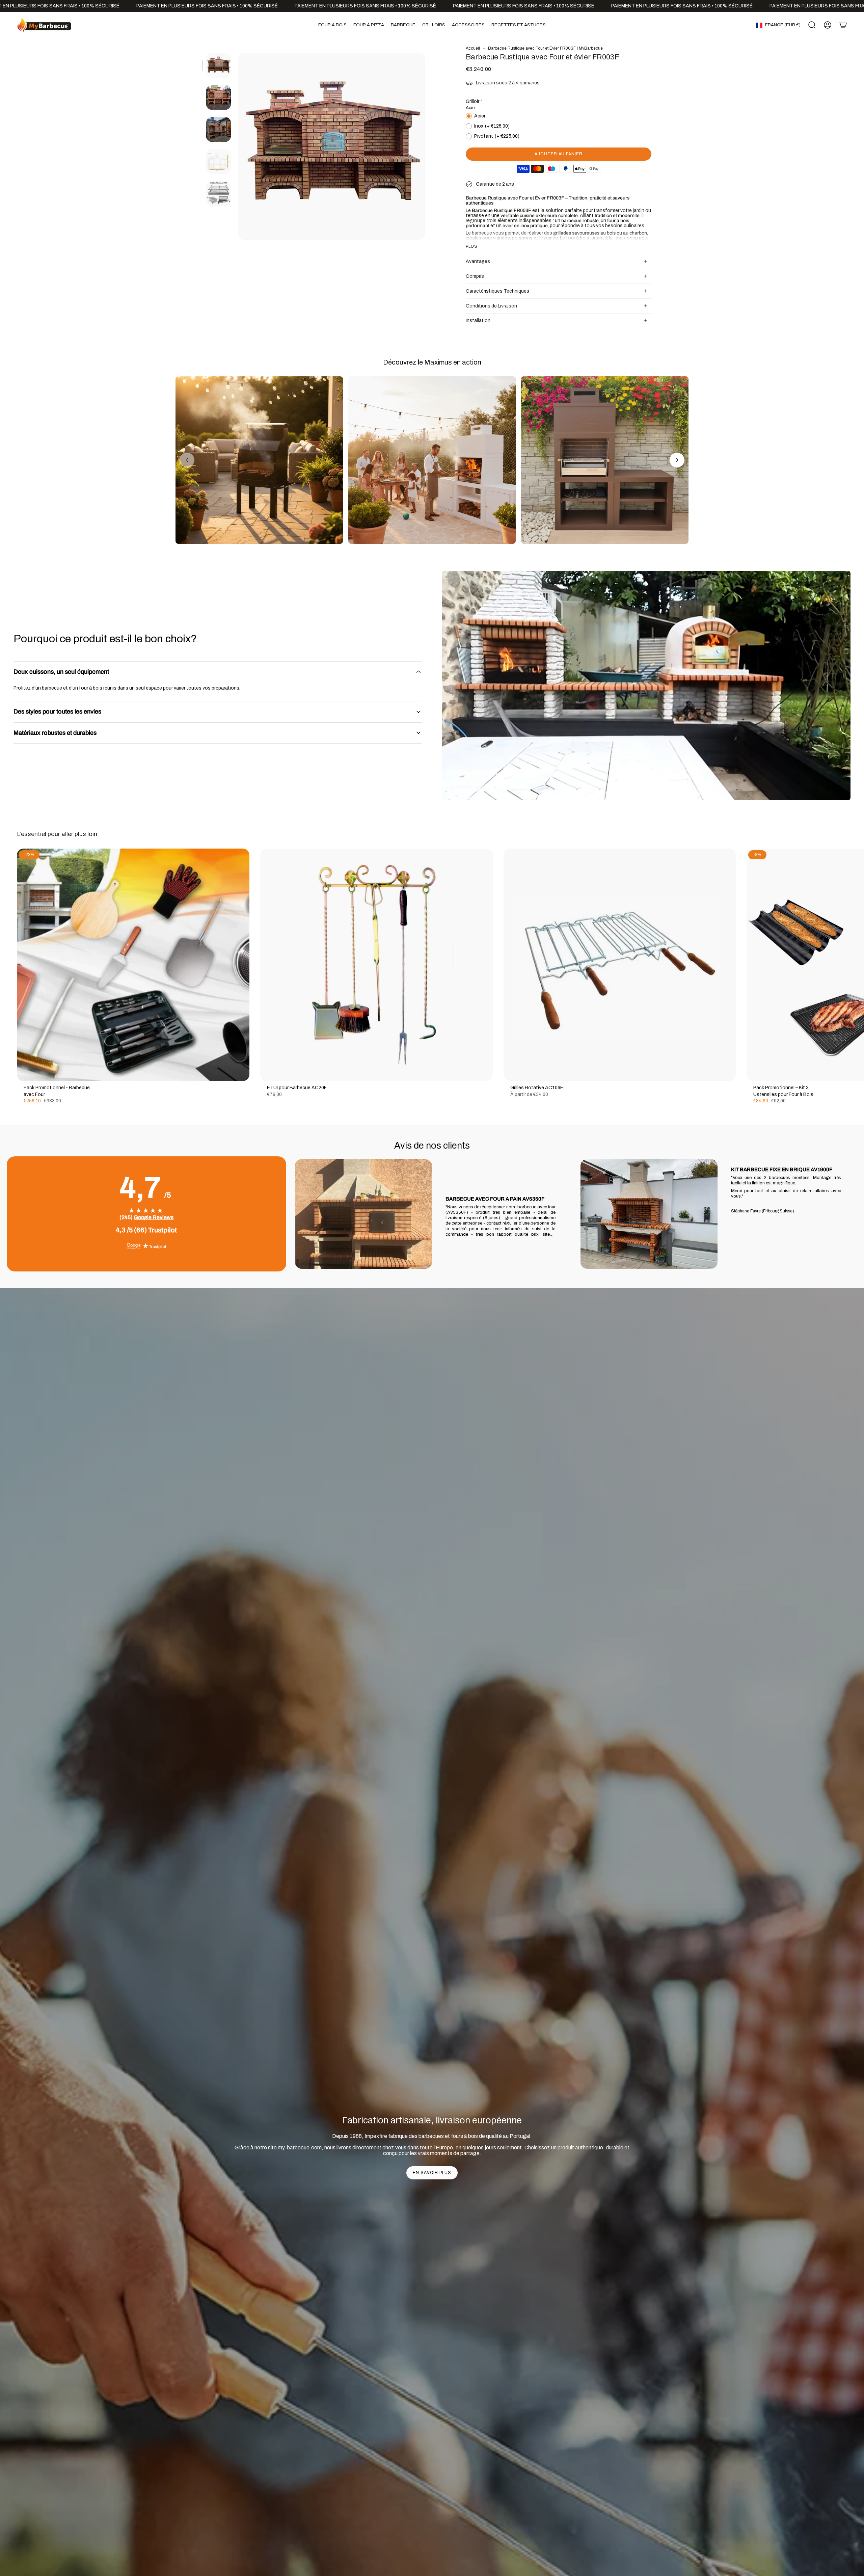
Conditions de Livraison (491, 306)
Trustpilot (163, 1230)
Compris (475, 276)
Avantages (478, 261)
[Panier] (843, 25)
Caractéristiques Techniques (497, 291)
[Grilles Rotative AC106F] (620, 965)
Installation (478, 320)
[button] (332, 25)
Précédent (238, 146)
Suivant (854, 965)
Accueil (473, 48)
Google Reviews (154, 1217)
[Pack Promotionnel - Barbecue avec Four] (133, 965)
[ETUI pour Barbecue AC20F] (376, 965)
